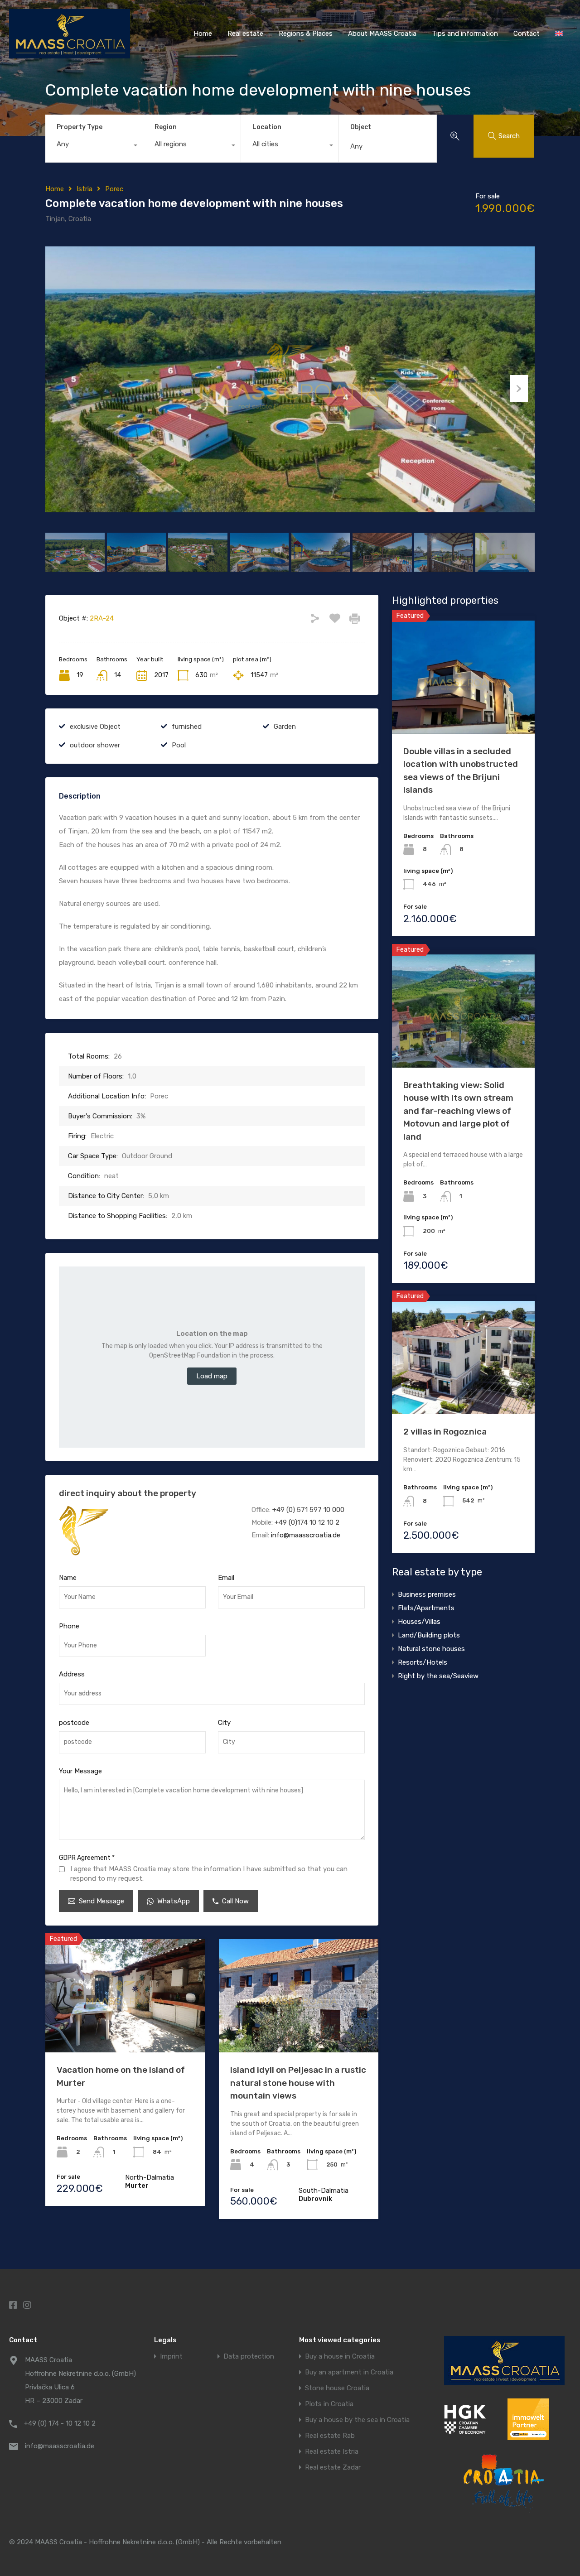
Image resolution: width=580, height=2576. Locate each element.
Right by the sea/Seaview (438, 1676)
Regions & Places (306, 34)
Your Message (80, 1771)
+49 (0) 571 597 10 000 (308, 1510)
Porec (114, 189)
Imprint (171, 2357)
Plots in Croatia (329, 2404)
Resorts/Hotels (423, 1662)
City (224, 1723)
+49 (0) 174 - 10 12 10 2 (60, 2423)
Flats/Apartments (426, 1608)
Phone (69, 1626)
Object (361, 127)
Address (72, 1674)
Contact (527, 34)
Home (203, 34)
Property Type (80, 127)
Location (267, 127)
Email (226, 1578)
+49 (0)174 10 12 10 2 (307, 1522)
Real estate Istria (332, 2452)
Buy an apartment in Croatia (349, 2372)
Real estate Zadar (333, 2468)
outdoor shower (95, 745)
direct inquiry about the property (128, 1493)
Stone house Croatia (337, 2388)
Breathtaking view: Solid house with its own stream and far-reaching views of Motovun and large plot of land (458, 1111)
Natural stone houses (431, 1649)
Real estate (245, 34)
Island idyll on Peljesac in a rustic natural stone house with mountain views (298, 2083)
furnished (187, 727)
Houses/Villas (419, 1622)
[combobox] (94, 146)
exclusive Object (95, 727)
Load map (212, 1376)
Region (166, 127)
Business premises (427, 1594)
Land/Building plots (429, 1635)
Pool (179, 745)
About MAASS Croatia (382, 34)
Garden (285, 727)
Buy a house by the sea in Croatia (357, 2420)
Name (68, 1578)
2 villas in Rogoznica (445, 1432)
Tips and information (465, 34)
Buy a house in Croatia (340, 2357)
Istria (85, 189)
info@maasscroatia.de (306, 1535)
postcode (74, 1723)
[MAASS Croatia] (70, 54)
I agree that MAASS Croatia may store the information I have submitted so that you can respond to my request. (209, 1874)
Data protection (249, 2357)
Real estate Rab (330, 2436)
